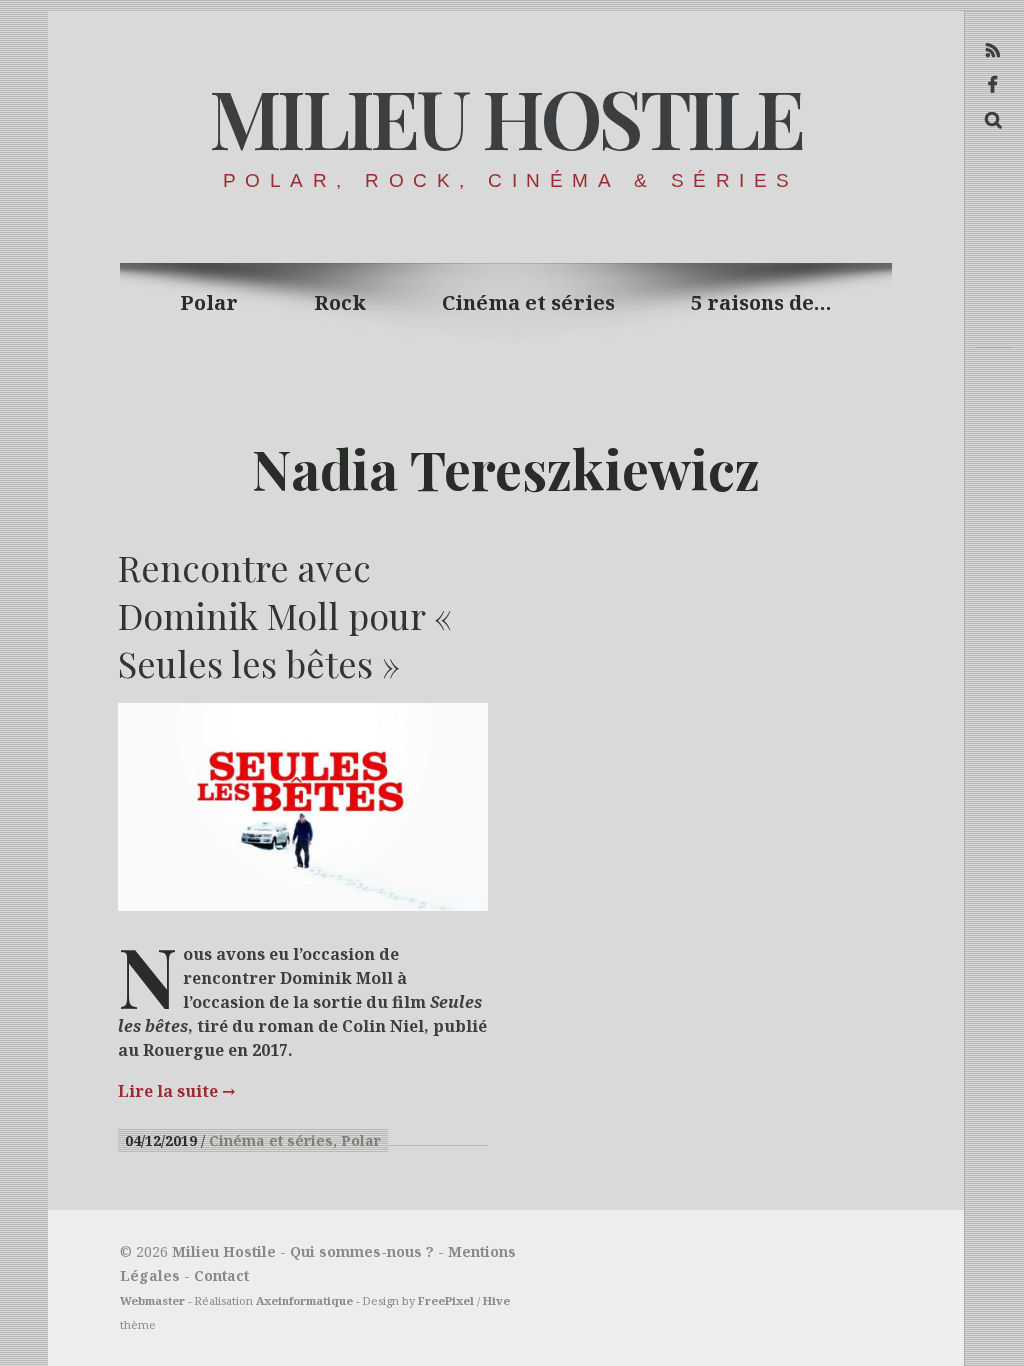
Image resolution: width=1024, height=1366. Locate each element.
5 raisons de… (761, 302)
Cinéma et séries (528, 302)
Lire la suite (176, 1091)
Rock (340, 302)
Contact (221, 1275)
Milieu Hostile (505, 116)
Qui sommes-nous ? (362, 1251)
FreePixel (446, 1300)
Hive (496, 1300)
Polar (209, 302)
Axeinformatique (304, 1300)
